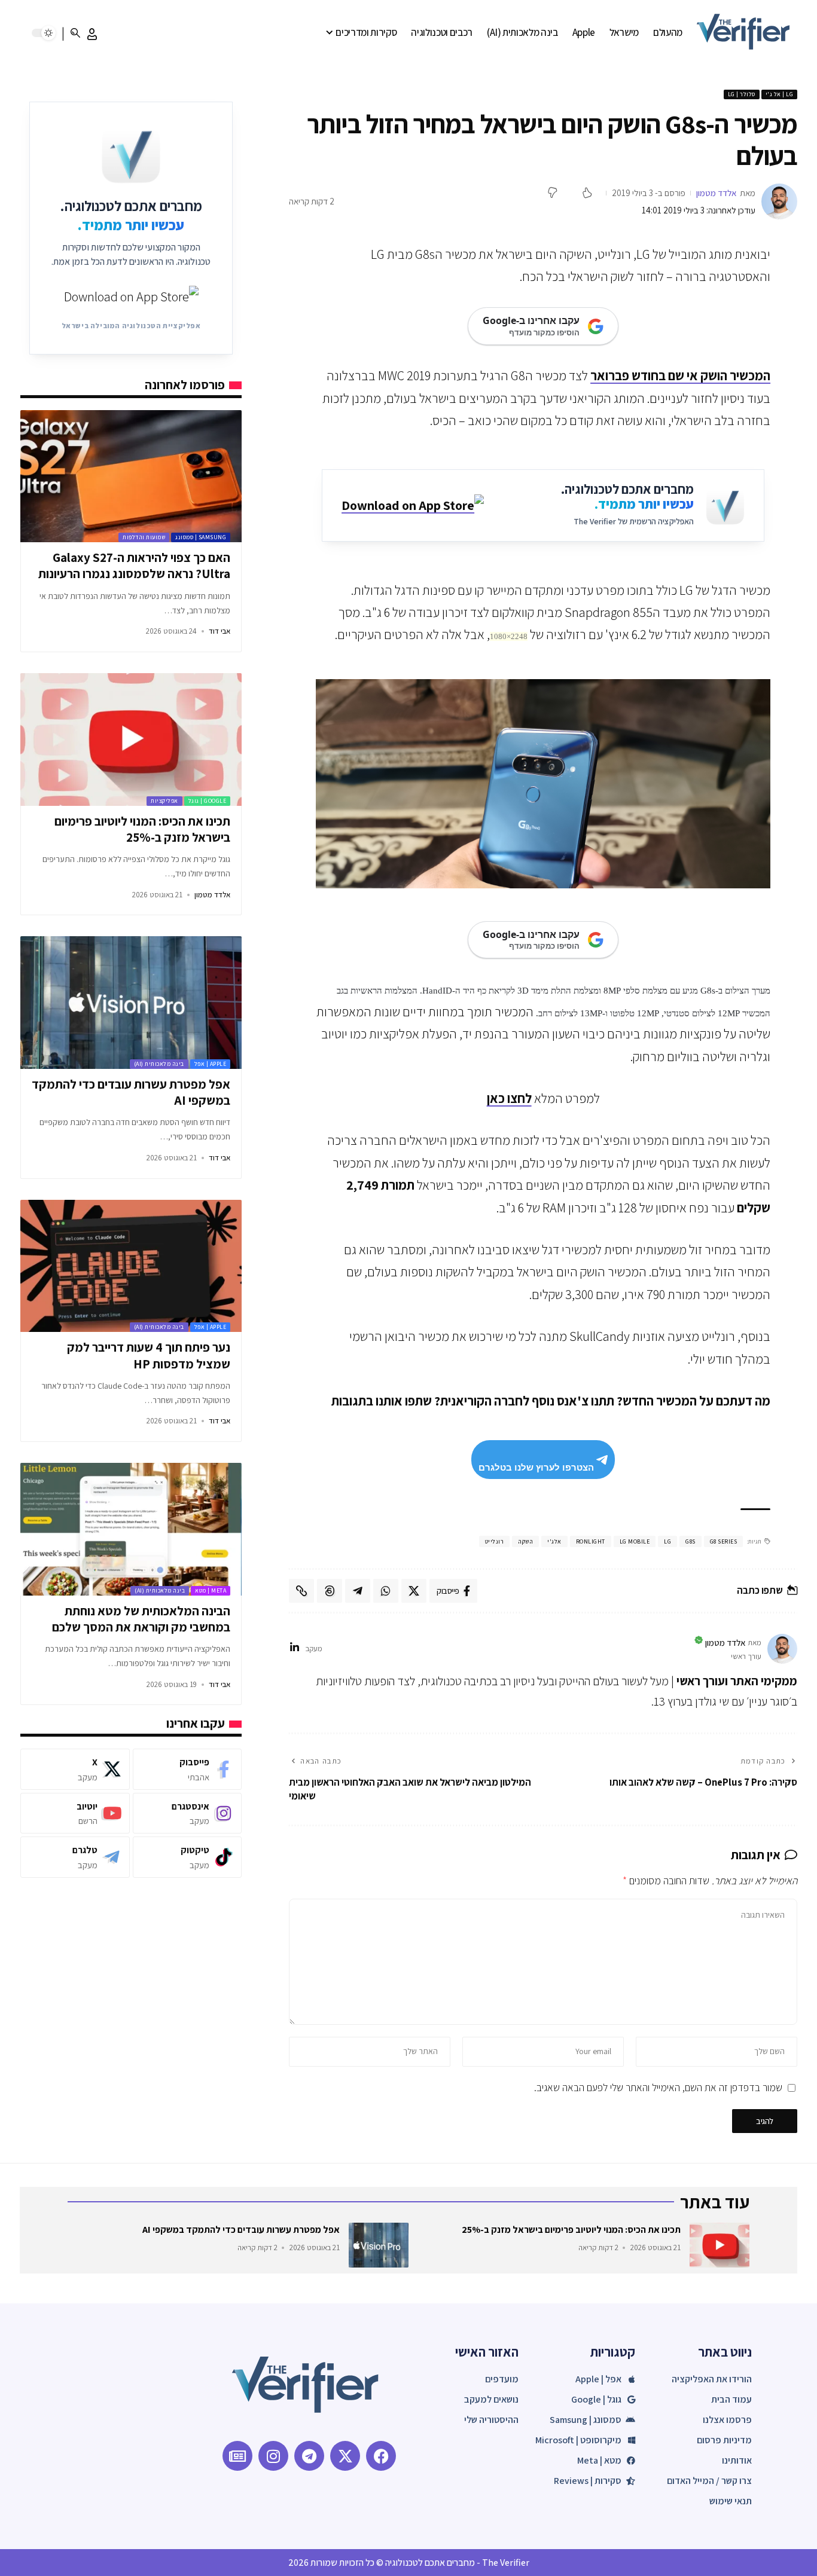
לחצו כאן (509, 1098)
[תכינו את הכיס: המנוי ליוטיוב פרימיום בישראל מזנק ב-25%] (131, 740)
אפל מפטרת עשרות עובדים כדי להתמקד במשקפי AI (241, 2230)
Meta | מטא (211, 1590)
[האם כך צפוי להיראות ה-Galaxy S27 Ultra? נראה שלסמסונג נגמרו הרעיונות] (131, 476)
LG (667, 1541)
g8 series (724, 1541)
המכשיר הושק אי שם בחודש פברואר (680, 375)
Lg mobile (635, 1541)
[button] (92, 34)
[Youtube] (75, 1813)
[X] (75, 1769)
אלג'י (554, 1541)
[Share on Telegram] (358, 1591)
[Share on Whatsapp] (386, 1591)
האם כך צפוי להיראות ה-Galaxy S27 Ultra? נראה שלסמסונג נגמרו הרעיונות (134, 566)
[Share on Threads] (330, 1591)
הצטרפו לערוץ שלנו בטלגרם (536, 1467)
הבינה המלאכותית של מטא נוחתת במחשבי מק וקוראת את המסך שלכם (141, 1619)
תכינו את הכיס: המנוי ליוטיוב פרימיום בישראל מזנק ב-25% (142, 829)
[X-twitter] (345, 2456)
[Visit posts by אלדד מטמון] (779, 201)
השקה (525, 1541)
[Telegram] (75, 1857)
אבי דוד (220, 631)
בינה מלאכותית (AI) (159, 1064)
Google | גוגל (208, 801)
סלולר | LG (742, 94)
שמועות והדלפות (144, 537)
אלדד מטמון (717, 193)
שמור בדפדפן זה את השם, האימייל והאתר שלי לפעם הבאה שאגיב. (658, 2087)
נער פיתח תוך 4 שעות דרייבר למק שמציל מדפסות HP (149, 1355)
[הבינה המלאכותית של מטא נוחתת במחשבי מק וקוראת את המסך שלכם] (131, 1529)
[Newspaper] (237, 2456)
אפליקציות (164, 801)
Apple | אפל (211, 1064)
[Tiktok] (187, 1857)
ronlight (591, 1541)
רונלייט (495, 1541)
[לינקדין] (295, 1648)
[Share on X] (414, 1591)
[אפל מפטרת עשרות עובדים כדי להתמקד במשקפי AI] (131, 1003)
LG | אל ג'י (780, 94)
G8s (691, 1541)
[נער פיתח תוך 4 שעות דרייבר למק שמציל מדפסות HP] (131, 1266)
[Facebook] (187, 1769)
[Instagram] (187, 1813)
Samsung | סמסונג (201, 537)
